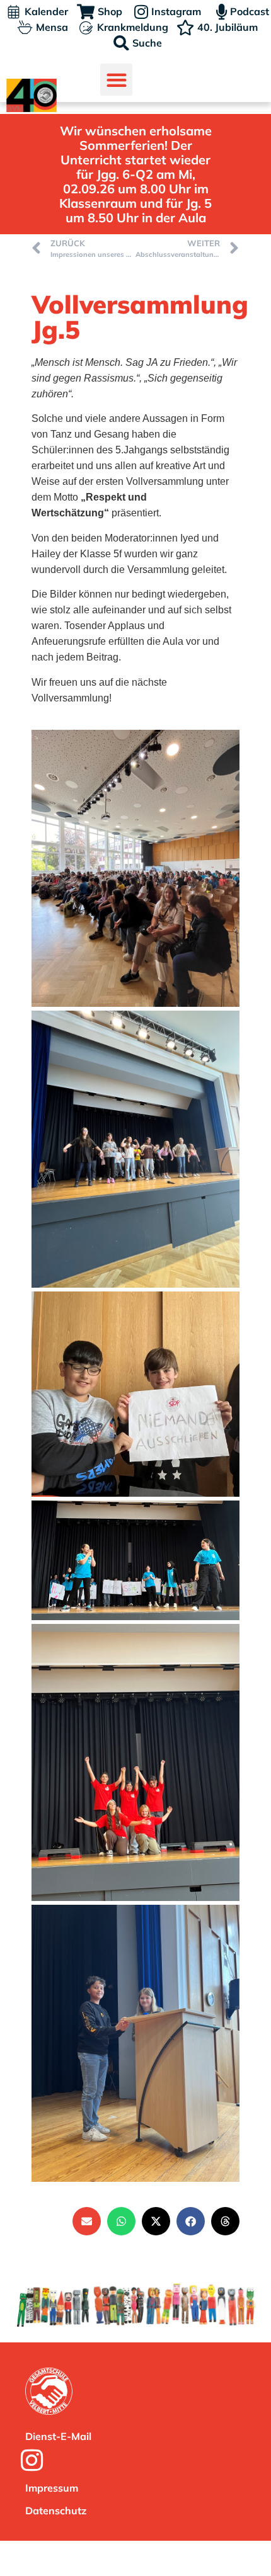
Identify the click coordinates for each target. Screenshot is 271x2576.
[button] (116, 80)
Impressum (52, 2488)
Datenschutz (56, 2511)
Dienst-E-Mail (58, 2436)
